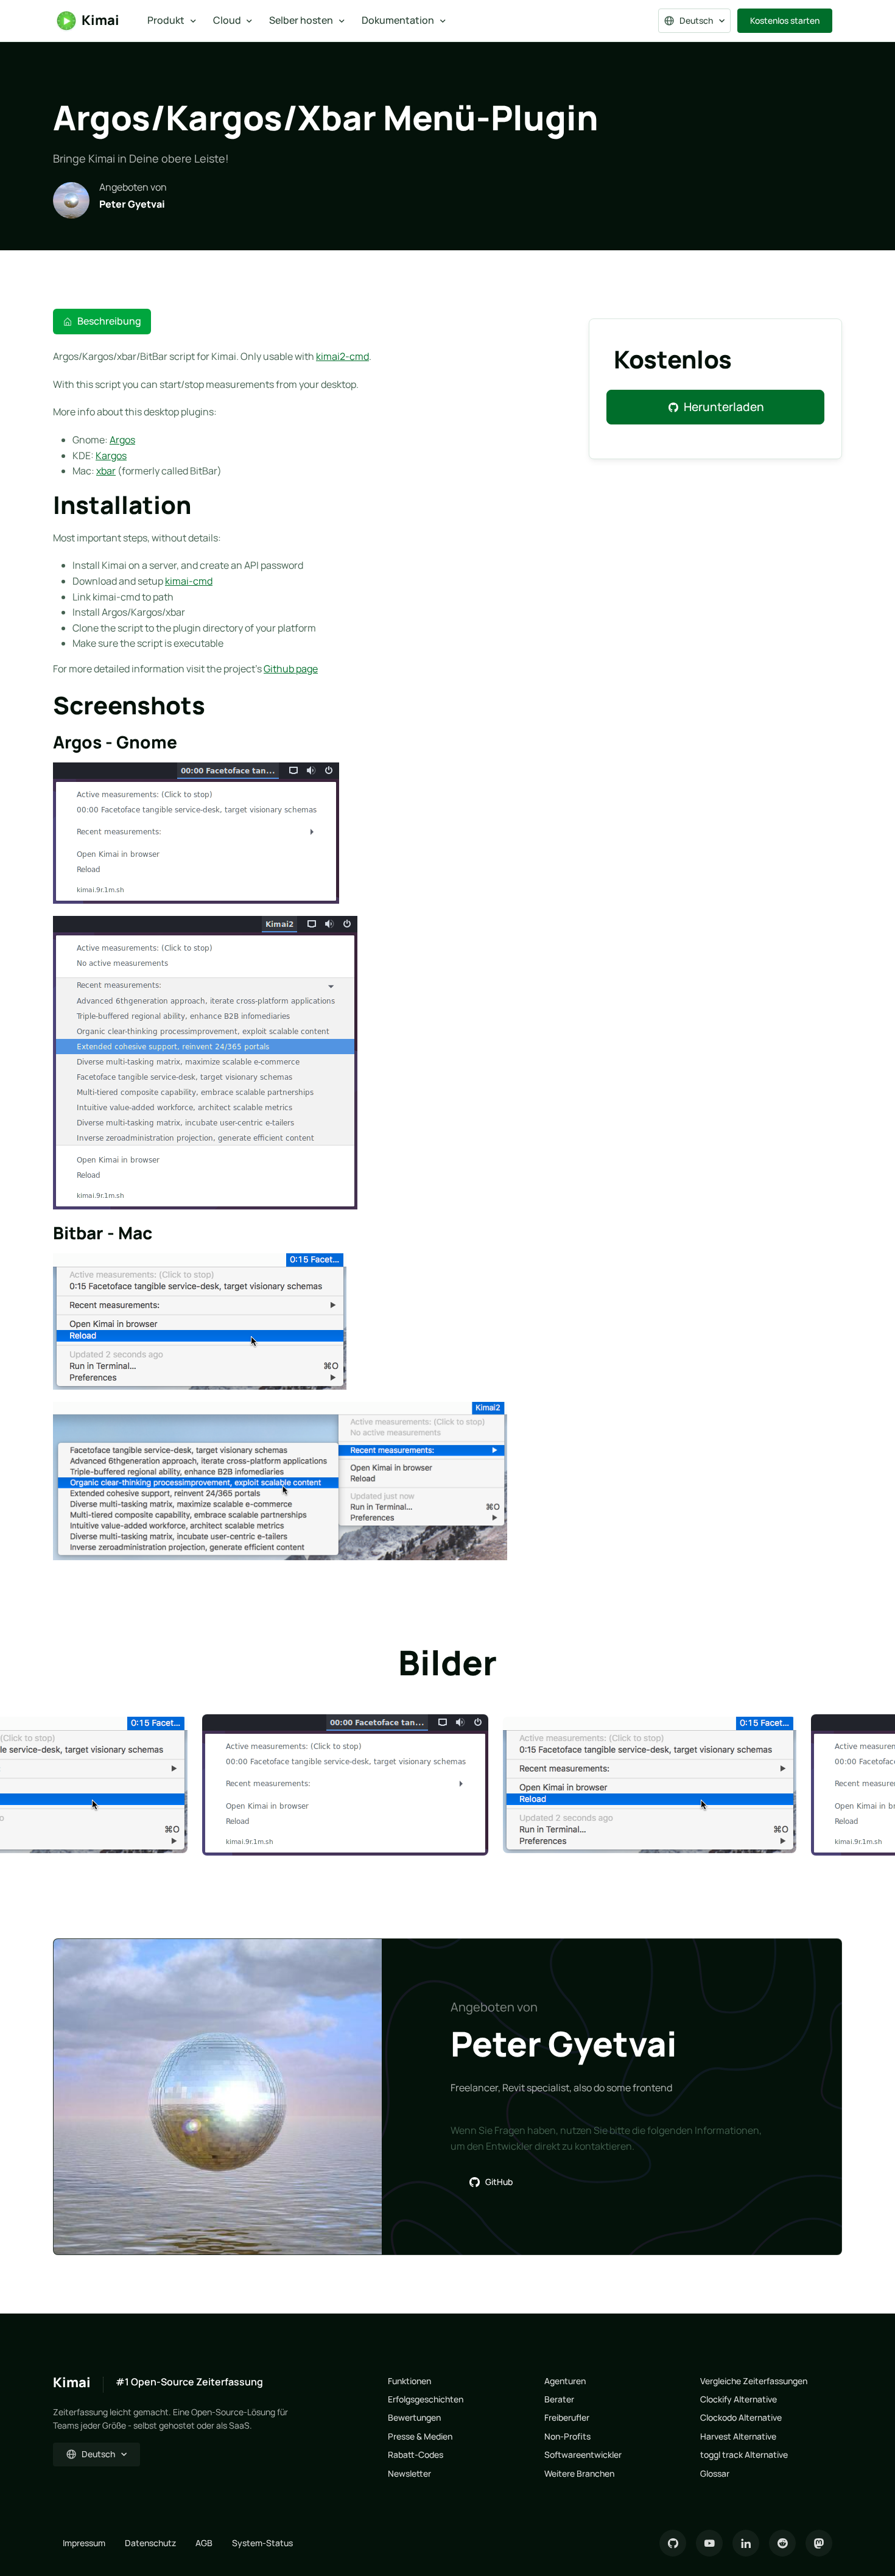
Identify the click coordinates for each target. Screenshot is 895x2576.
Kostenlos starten (785, 20)
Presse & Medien (420, 2436)
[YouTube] (709, 2543)
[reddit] (782, 2543)
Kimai (100, 20)
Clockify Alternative (739, 2399)
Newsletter (409, 2473)
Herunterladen (724, 407)
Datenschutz (150, 2543)
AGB (204, 2543)
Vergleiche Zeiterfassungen (754, 2381)
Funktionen (409, 2381)
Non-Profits (567, 2436)
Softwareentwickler (583, 2455)
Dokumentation (398, 20)
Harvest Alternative (738, 2436)
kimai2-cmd (342, 356)
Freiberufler (567, 2417)
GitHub (499, 2182)
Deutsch (696, 20)
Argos (122, 440)
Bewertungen (414, 2417)
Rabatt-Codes (416, 2455)
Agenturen (565, 2381)
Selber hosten (301, 20)
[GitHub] (673, 2543)
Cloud (227, 20)
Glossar (715, 2473)
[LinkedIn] (746, 2543)
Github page (291, 669)
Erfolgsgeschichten (426, 2399)
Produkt (166, 20)
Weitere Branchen (579, 2473)
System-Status (262, 2543)
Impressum (84, 2543)
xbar (106, 471)
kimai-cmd (189, 581)
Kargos (111, 456)
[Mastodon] (819, 2543)
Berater (559, 2399)
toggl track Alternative (744, 2455)
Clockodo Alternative (741, 2417)
